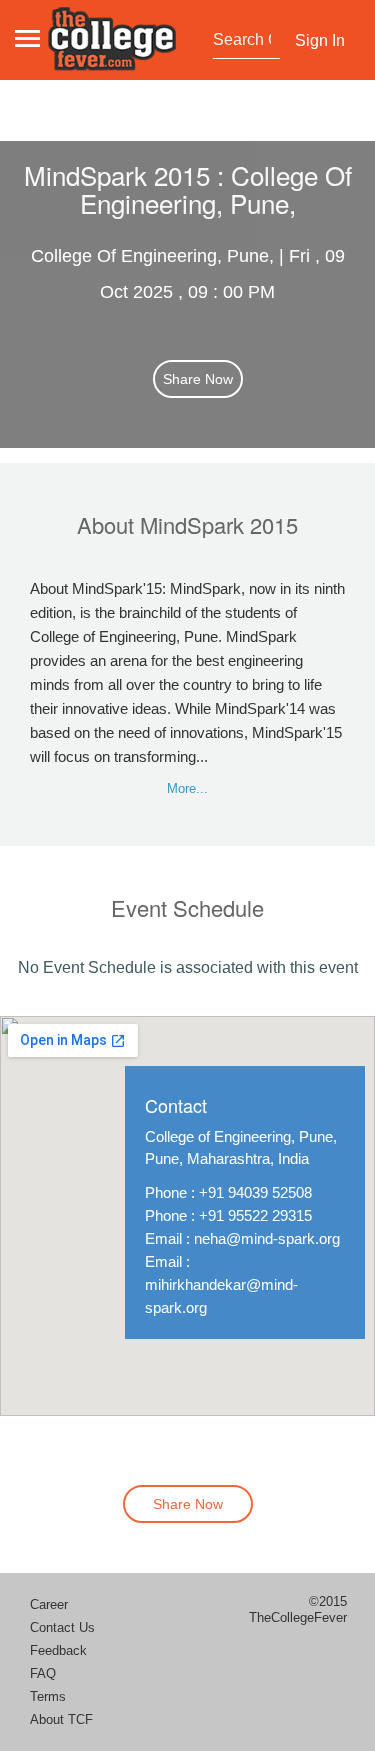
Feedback (58, 1650)
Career (49, 1604)
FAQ (43, 1673)
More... (187, 788)
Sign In (320, 40)
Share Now (198, 379)
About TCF (61, 1719)
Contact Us (62, 1627)
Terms (48, 1696)
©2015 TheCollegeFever (298, 1609)
